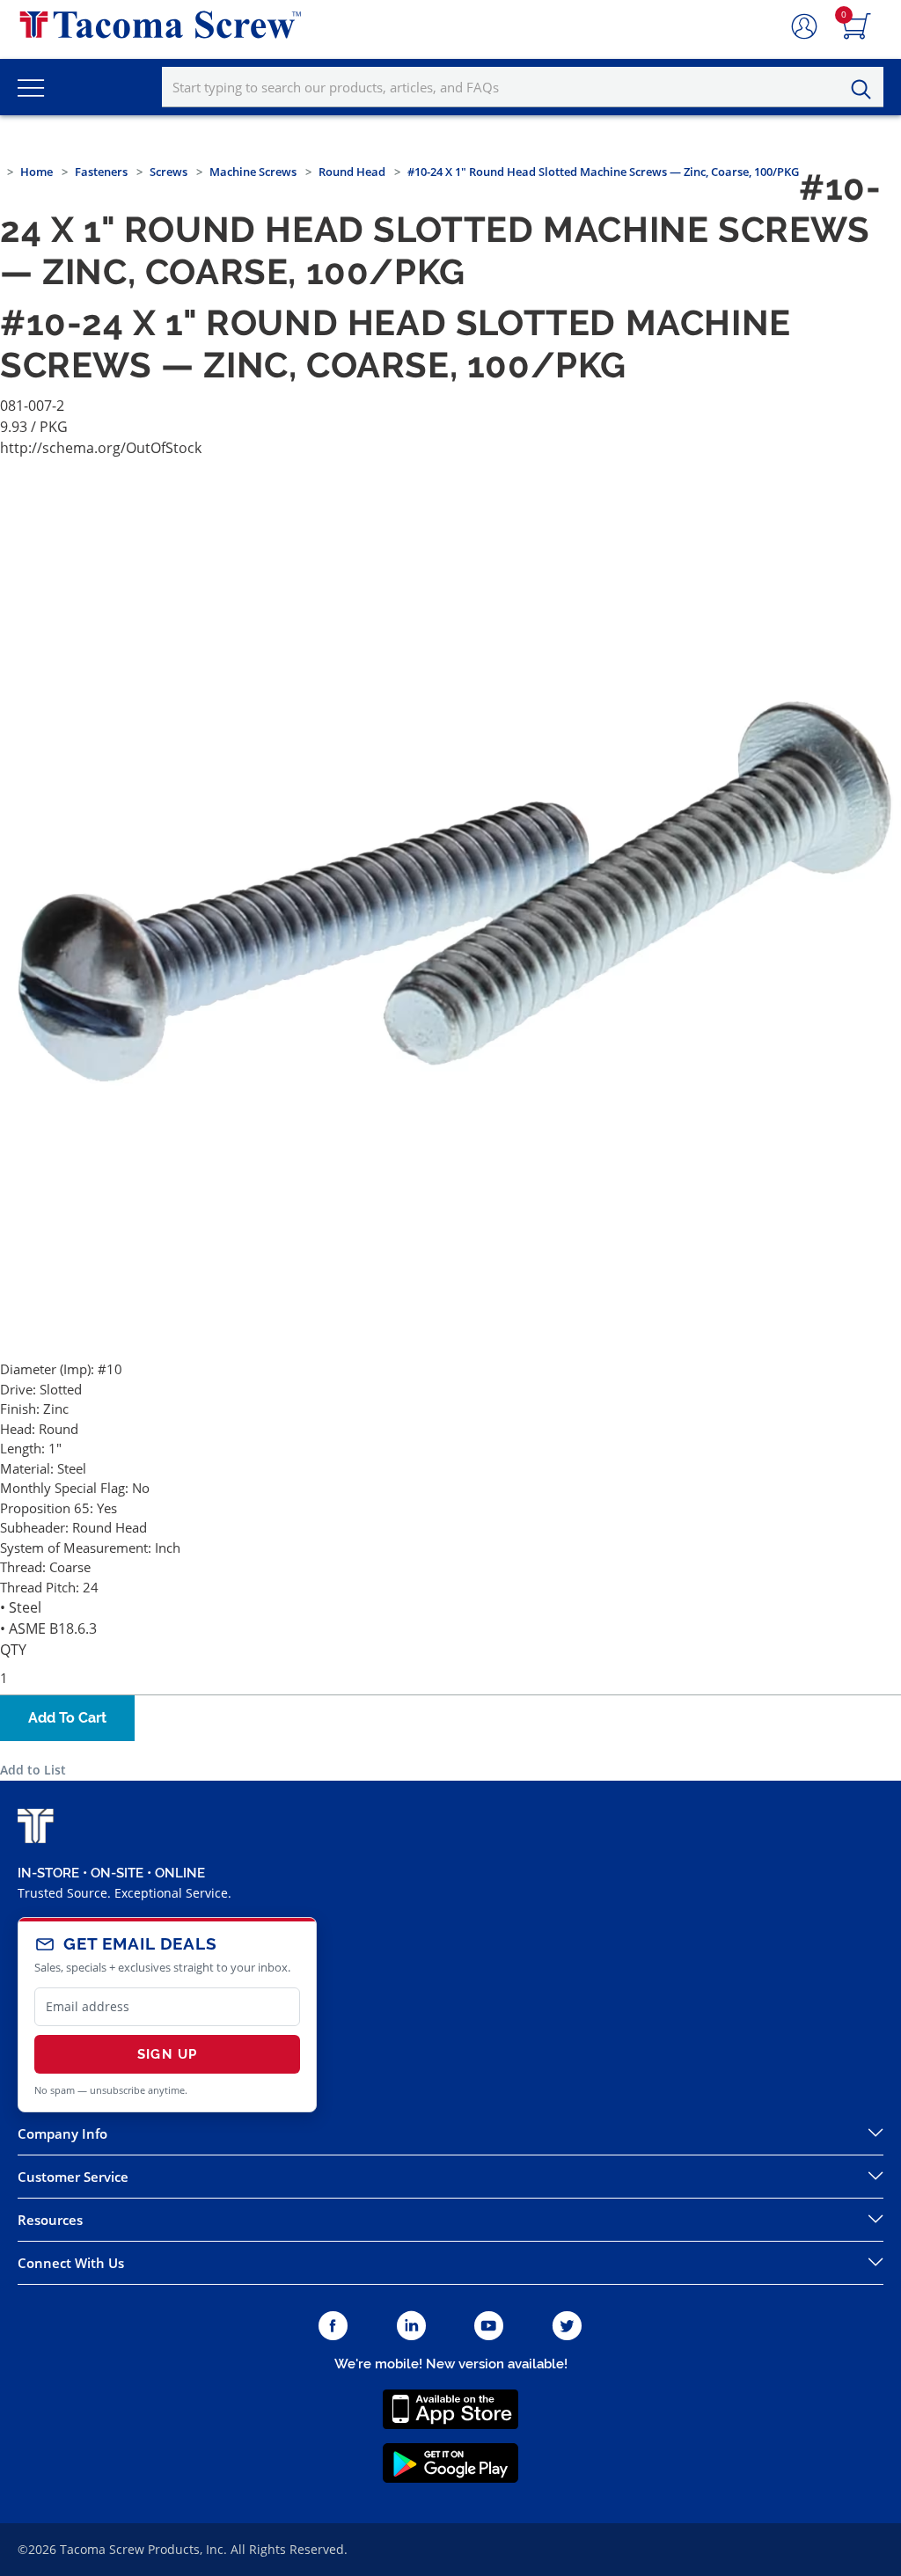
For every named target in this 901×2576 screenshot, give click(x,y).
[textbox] (523, 87)
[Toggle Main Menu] (31, 87)
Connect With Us (71, 2263)
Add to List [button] (33, 1770)
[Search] (866, 90)
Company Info (62, 2133)
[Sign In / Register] (804, 27)
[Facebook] (333, 2327)
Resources (50, 2220)
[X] (568, 2327)
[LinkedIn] (411, 2327)
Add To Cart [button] (67, 1718)
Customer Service (73, 2177)
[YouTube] (489, 2327)
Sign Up (167, 2054)
